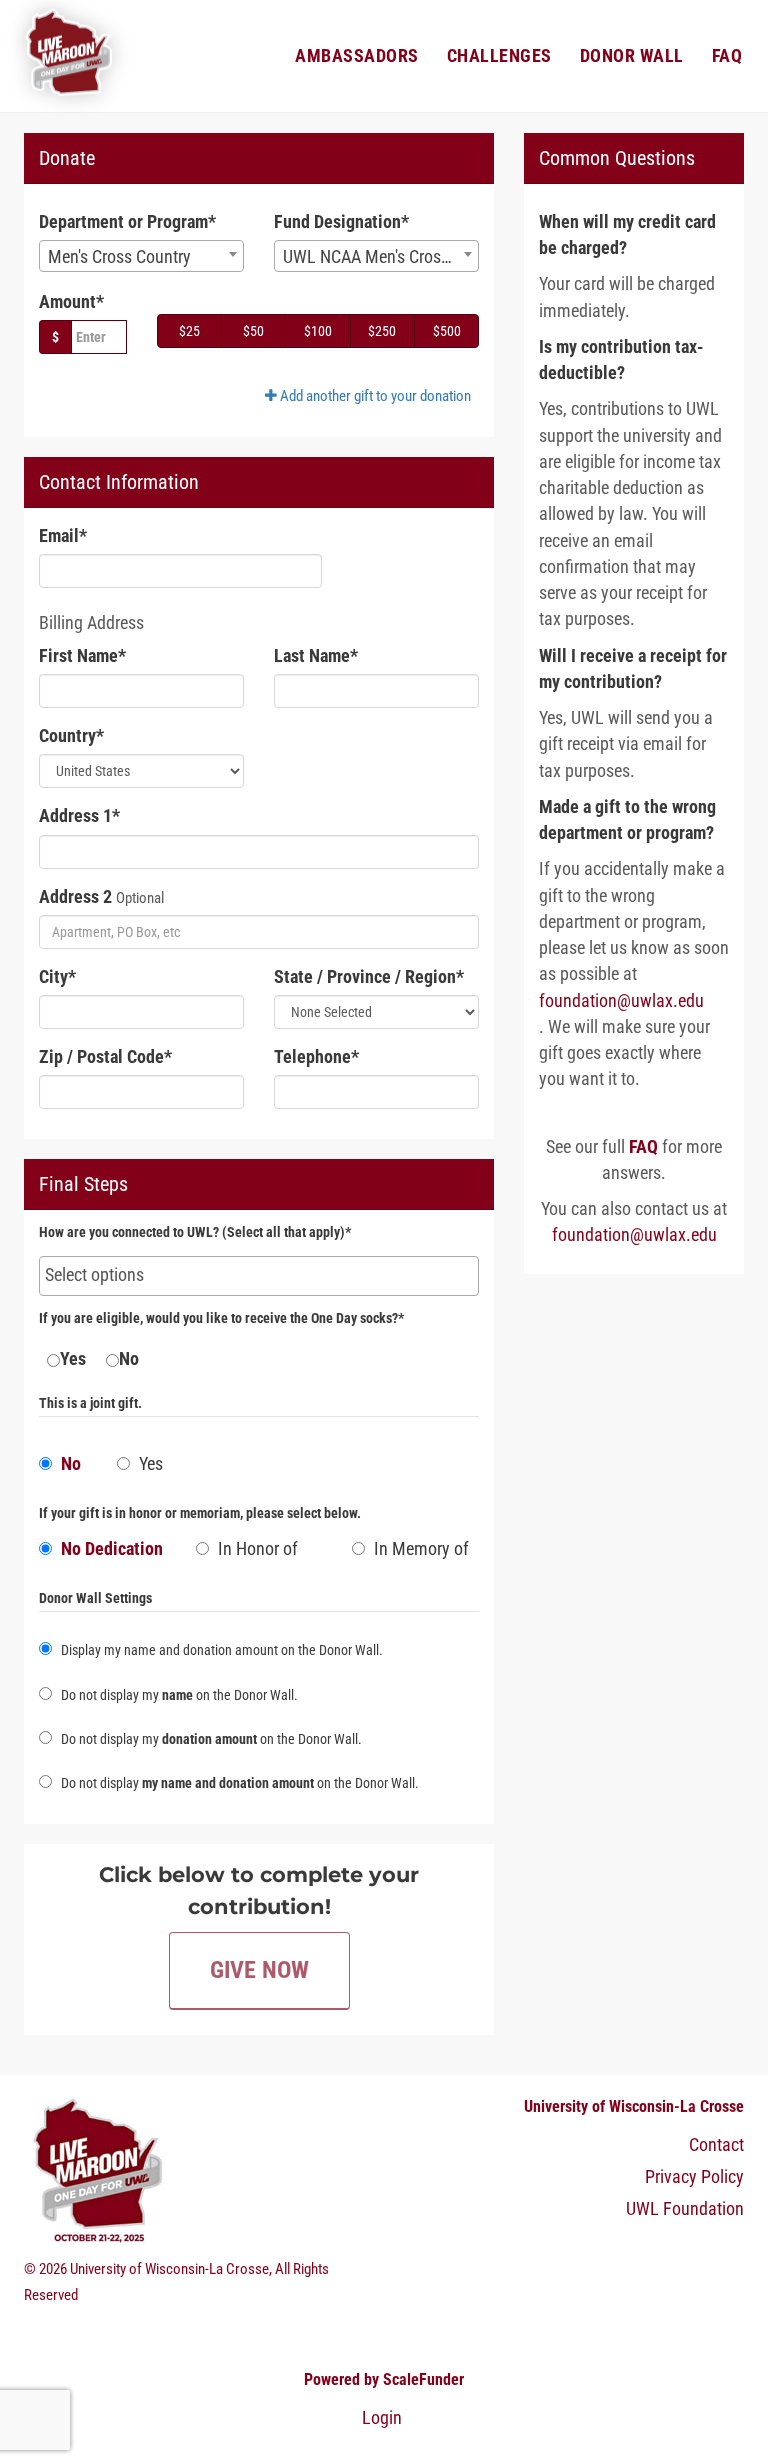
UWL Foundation (685, 2209)
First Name (82, 656)
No (129, 1359)
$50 (253, 331)
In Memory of (419, 1549)
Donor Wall (632, 56)
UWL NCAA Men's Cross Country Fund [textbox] (380, 257)
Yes (73, 1359)
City (57, 977)
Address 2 (75, 897)
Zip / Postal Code (105, 1057)
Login (382, 2418)
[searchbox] (259, 1275)
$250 (382, 331)
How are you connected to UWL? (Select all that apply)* (195, 1232)
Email (63, 536)
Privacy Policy (694, 2177)
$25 (189, 331)
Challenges (499, 56)
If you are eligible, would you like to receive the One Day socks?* (221, 1318)
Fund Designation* (341, 222)
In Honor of (256, 1549)
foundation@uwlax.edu (621, 1001)
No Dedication (110, 1549)
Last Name (316, 656)
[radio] (102, 1554)
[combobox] (141, 256)
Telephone (316, 1057)
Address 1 (79, 816)
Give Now (259, 1970)
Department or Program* (127, 222)
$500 (447, 331)
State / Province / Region (369, 977)
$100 (318, 331)
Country (71, 736)
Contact (716, 2145)
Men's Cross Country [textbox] (119, 257)
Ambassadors (357, 56)
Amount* (71, 302)
